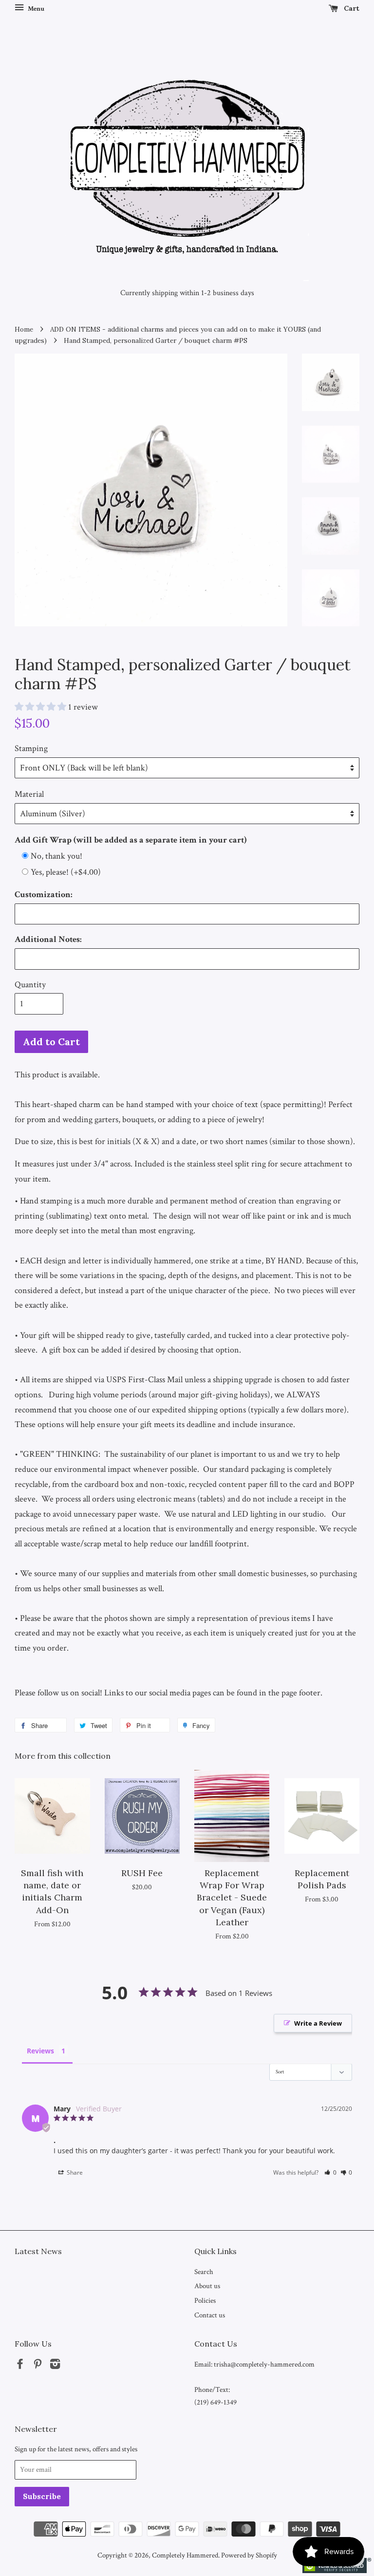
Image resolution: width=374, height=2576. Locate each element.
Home (24, 329)
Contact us (210, 2315)
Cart (351, 8)
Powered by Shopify (249, 2555)
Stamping (31, 748)
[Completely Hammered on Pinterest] (37, 2366)
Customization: (44, 894)
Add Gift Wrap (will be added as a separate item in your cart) (131, 840)
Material (29, 794)
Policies (205, 2300)
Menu (35, 9)
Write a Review (318, 2023)
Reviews (40, 2051)
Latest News (38, 2251)
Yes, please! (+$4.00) (66, 872)
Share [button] (74, 2172)
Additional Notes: (48, 939)
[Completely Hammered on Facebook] (20, 2366)
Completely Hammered (185, 2555)
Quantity (30, 985)
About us (207, 2286)
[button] (330, 2172)
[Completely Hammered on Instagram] (55, 2366)
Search (204, 2272)
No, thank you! (56, 856)
